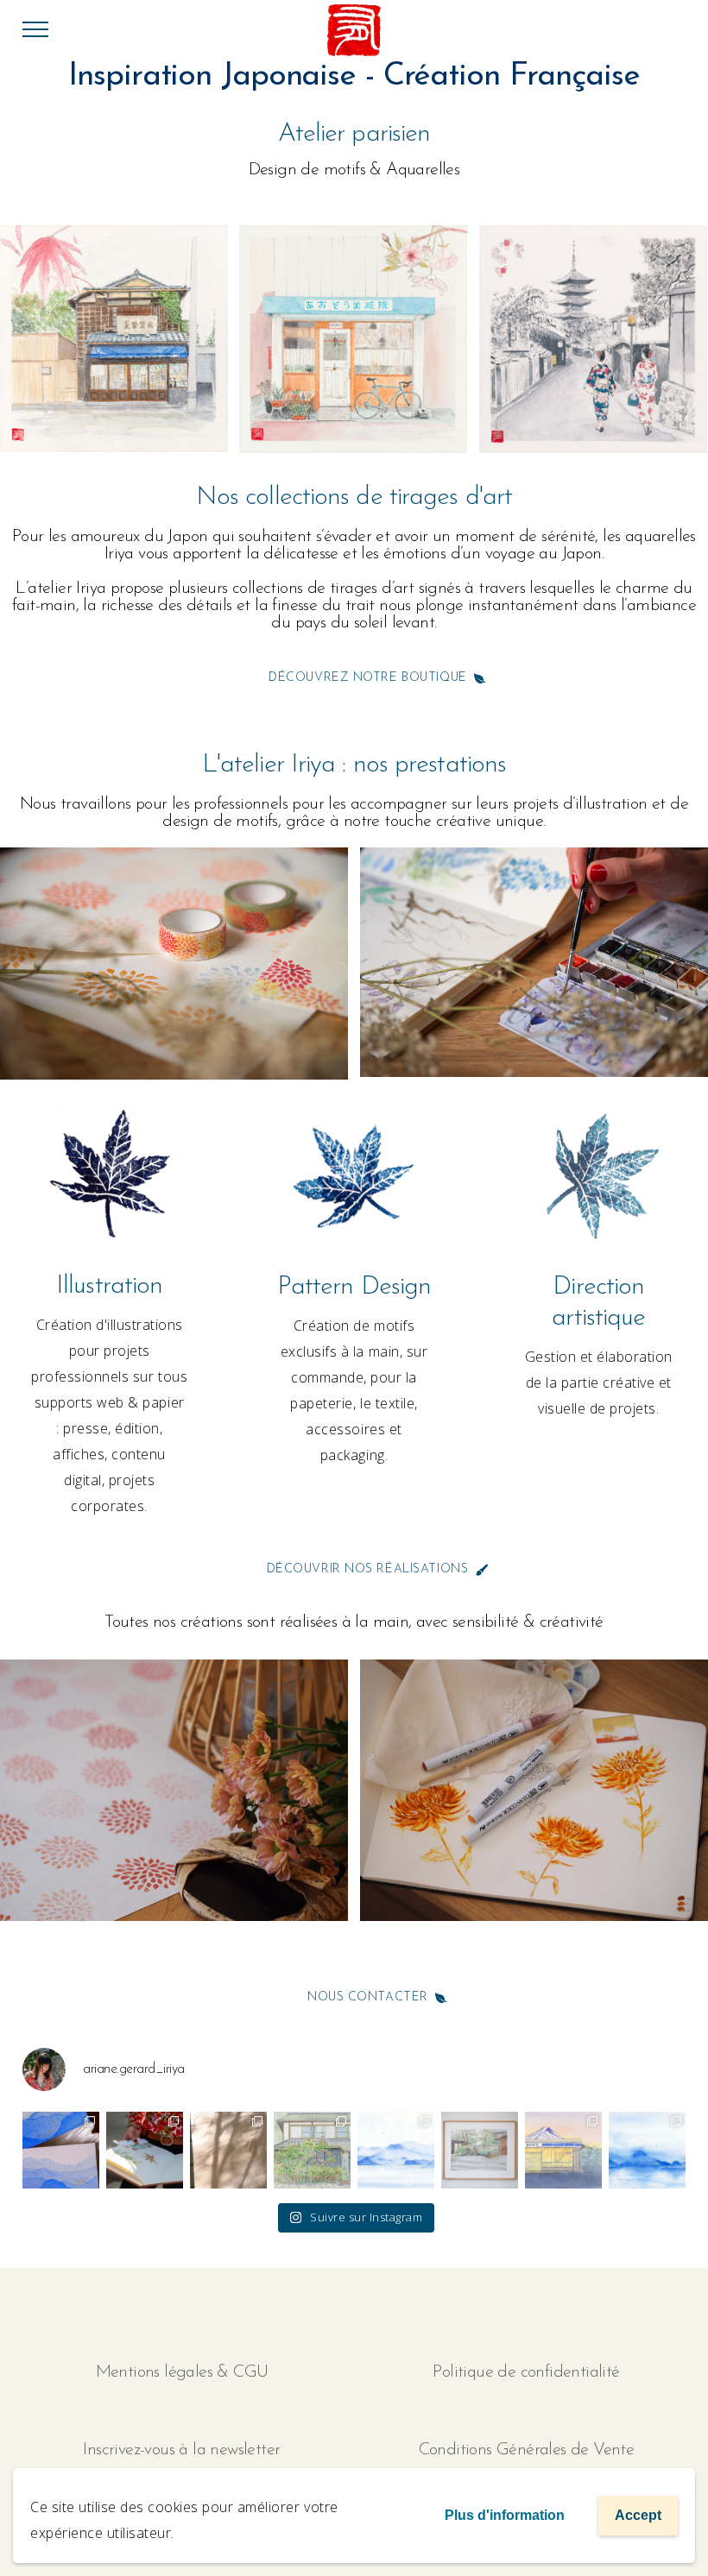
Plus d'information (505, 2515)
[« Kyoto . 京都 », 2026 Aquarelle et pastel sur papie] (480, 2150)
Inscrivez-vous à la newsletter (181, 2450)
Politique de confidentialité (526, 2372)
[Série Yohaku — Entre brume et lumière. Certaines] (61, 2150)
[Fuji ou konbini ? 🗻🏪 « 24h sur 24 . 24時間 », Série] (563, 2150)
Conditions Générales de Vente (527, 2450)
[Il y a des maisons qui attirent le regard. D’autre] (312, 2150)
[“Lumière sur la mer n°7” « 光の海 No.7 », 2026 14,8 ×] (647, 2150)
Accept (638, 2515)
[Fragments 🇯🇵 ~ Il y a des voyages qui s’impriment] (228, 2150)
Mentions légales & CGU (182, 2372)
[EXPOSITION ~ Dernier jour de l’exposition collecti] (396, 2150)
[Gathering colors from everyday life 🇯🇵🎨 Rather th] (145, 2150)
